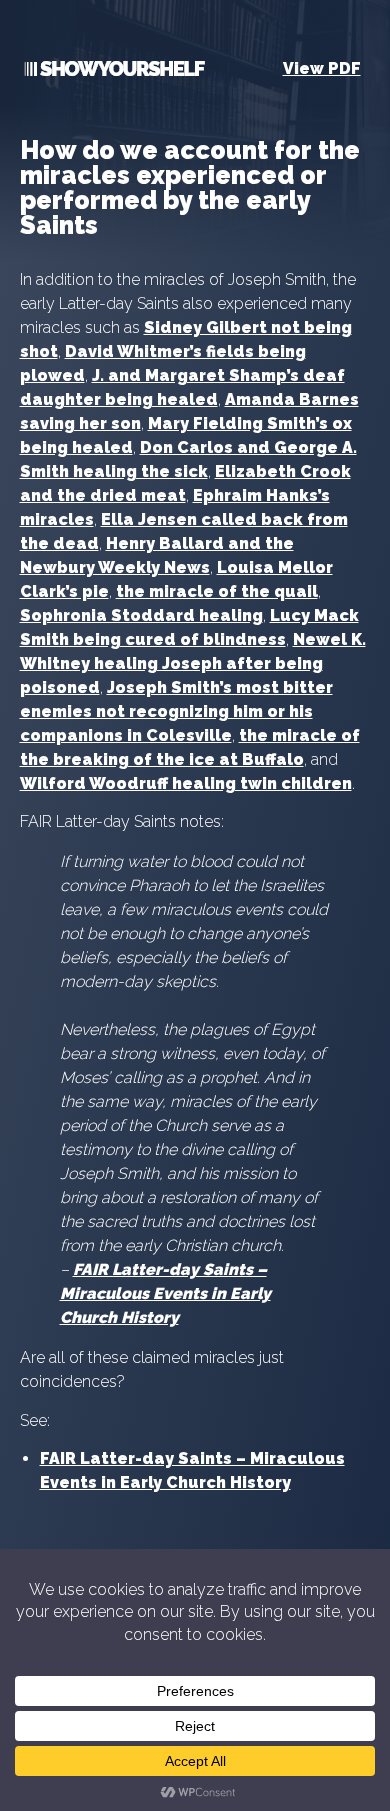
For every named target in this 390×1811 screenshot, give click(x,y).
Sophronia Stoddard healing (141, 615)
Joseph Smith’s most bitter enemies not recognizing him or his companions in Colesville (176, 711)
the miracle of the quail (217, 591)
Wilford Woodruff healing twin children (186, 783)
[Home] (112, 72)
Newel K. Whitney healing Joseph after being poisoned (193, 663)
